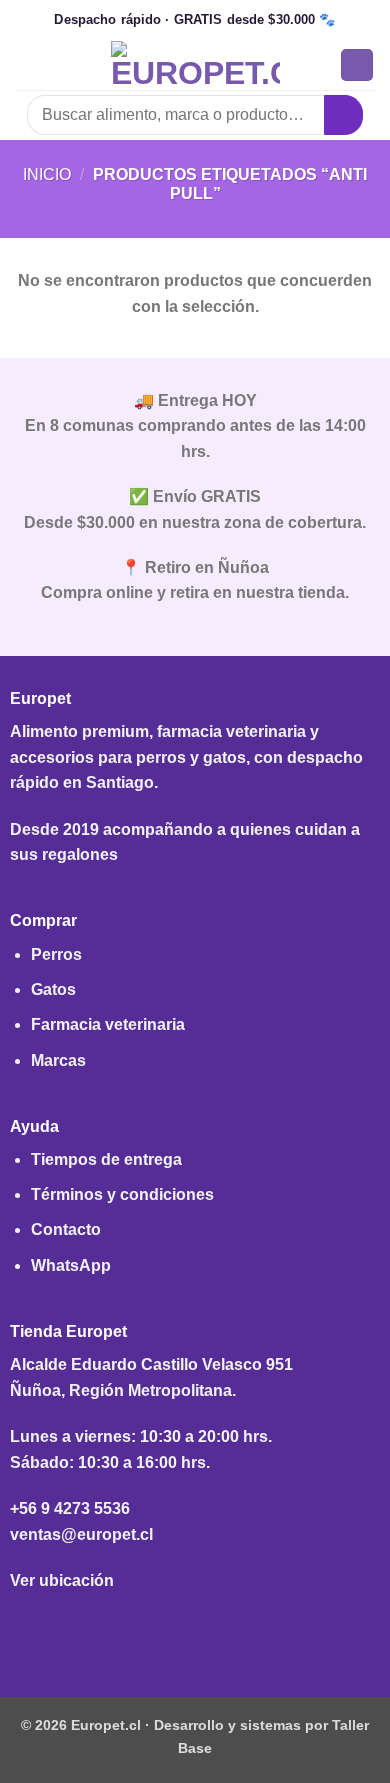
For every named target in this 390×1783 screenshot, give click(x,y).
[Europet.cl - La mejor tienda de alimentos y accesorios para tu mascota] (195, 65)
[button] (27, 64)
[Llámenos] (226, 1629)
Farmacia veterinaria (108, 1024)
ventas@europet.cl (81, 1534)
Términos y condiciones (122, 1194)
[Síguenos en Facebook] (163, 1629)
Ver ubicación (62, 1580)
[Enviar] (343, 114)
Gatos (53, 989)
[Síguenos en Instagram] (194, 1629)
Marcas (58, 1060)
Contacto (66, 1229)
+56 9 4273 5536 (70, 1508)
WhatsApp (71, 1265)
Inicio (47, 174)
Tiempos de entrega (106, 1159)
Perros (56, 954)
